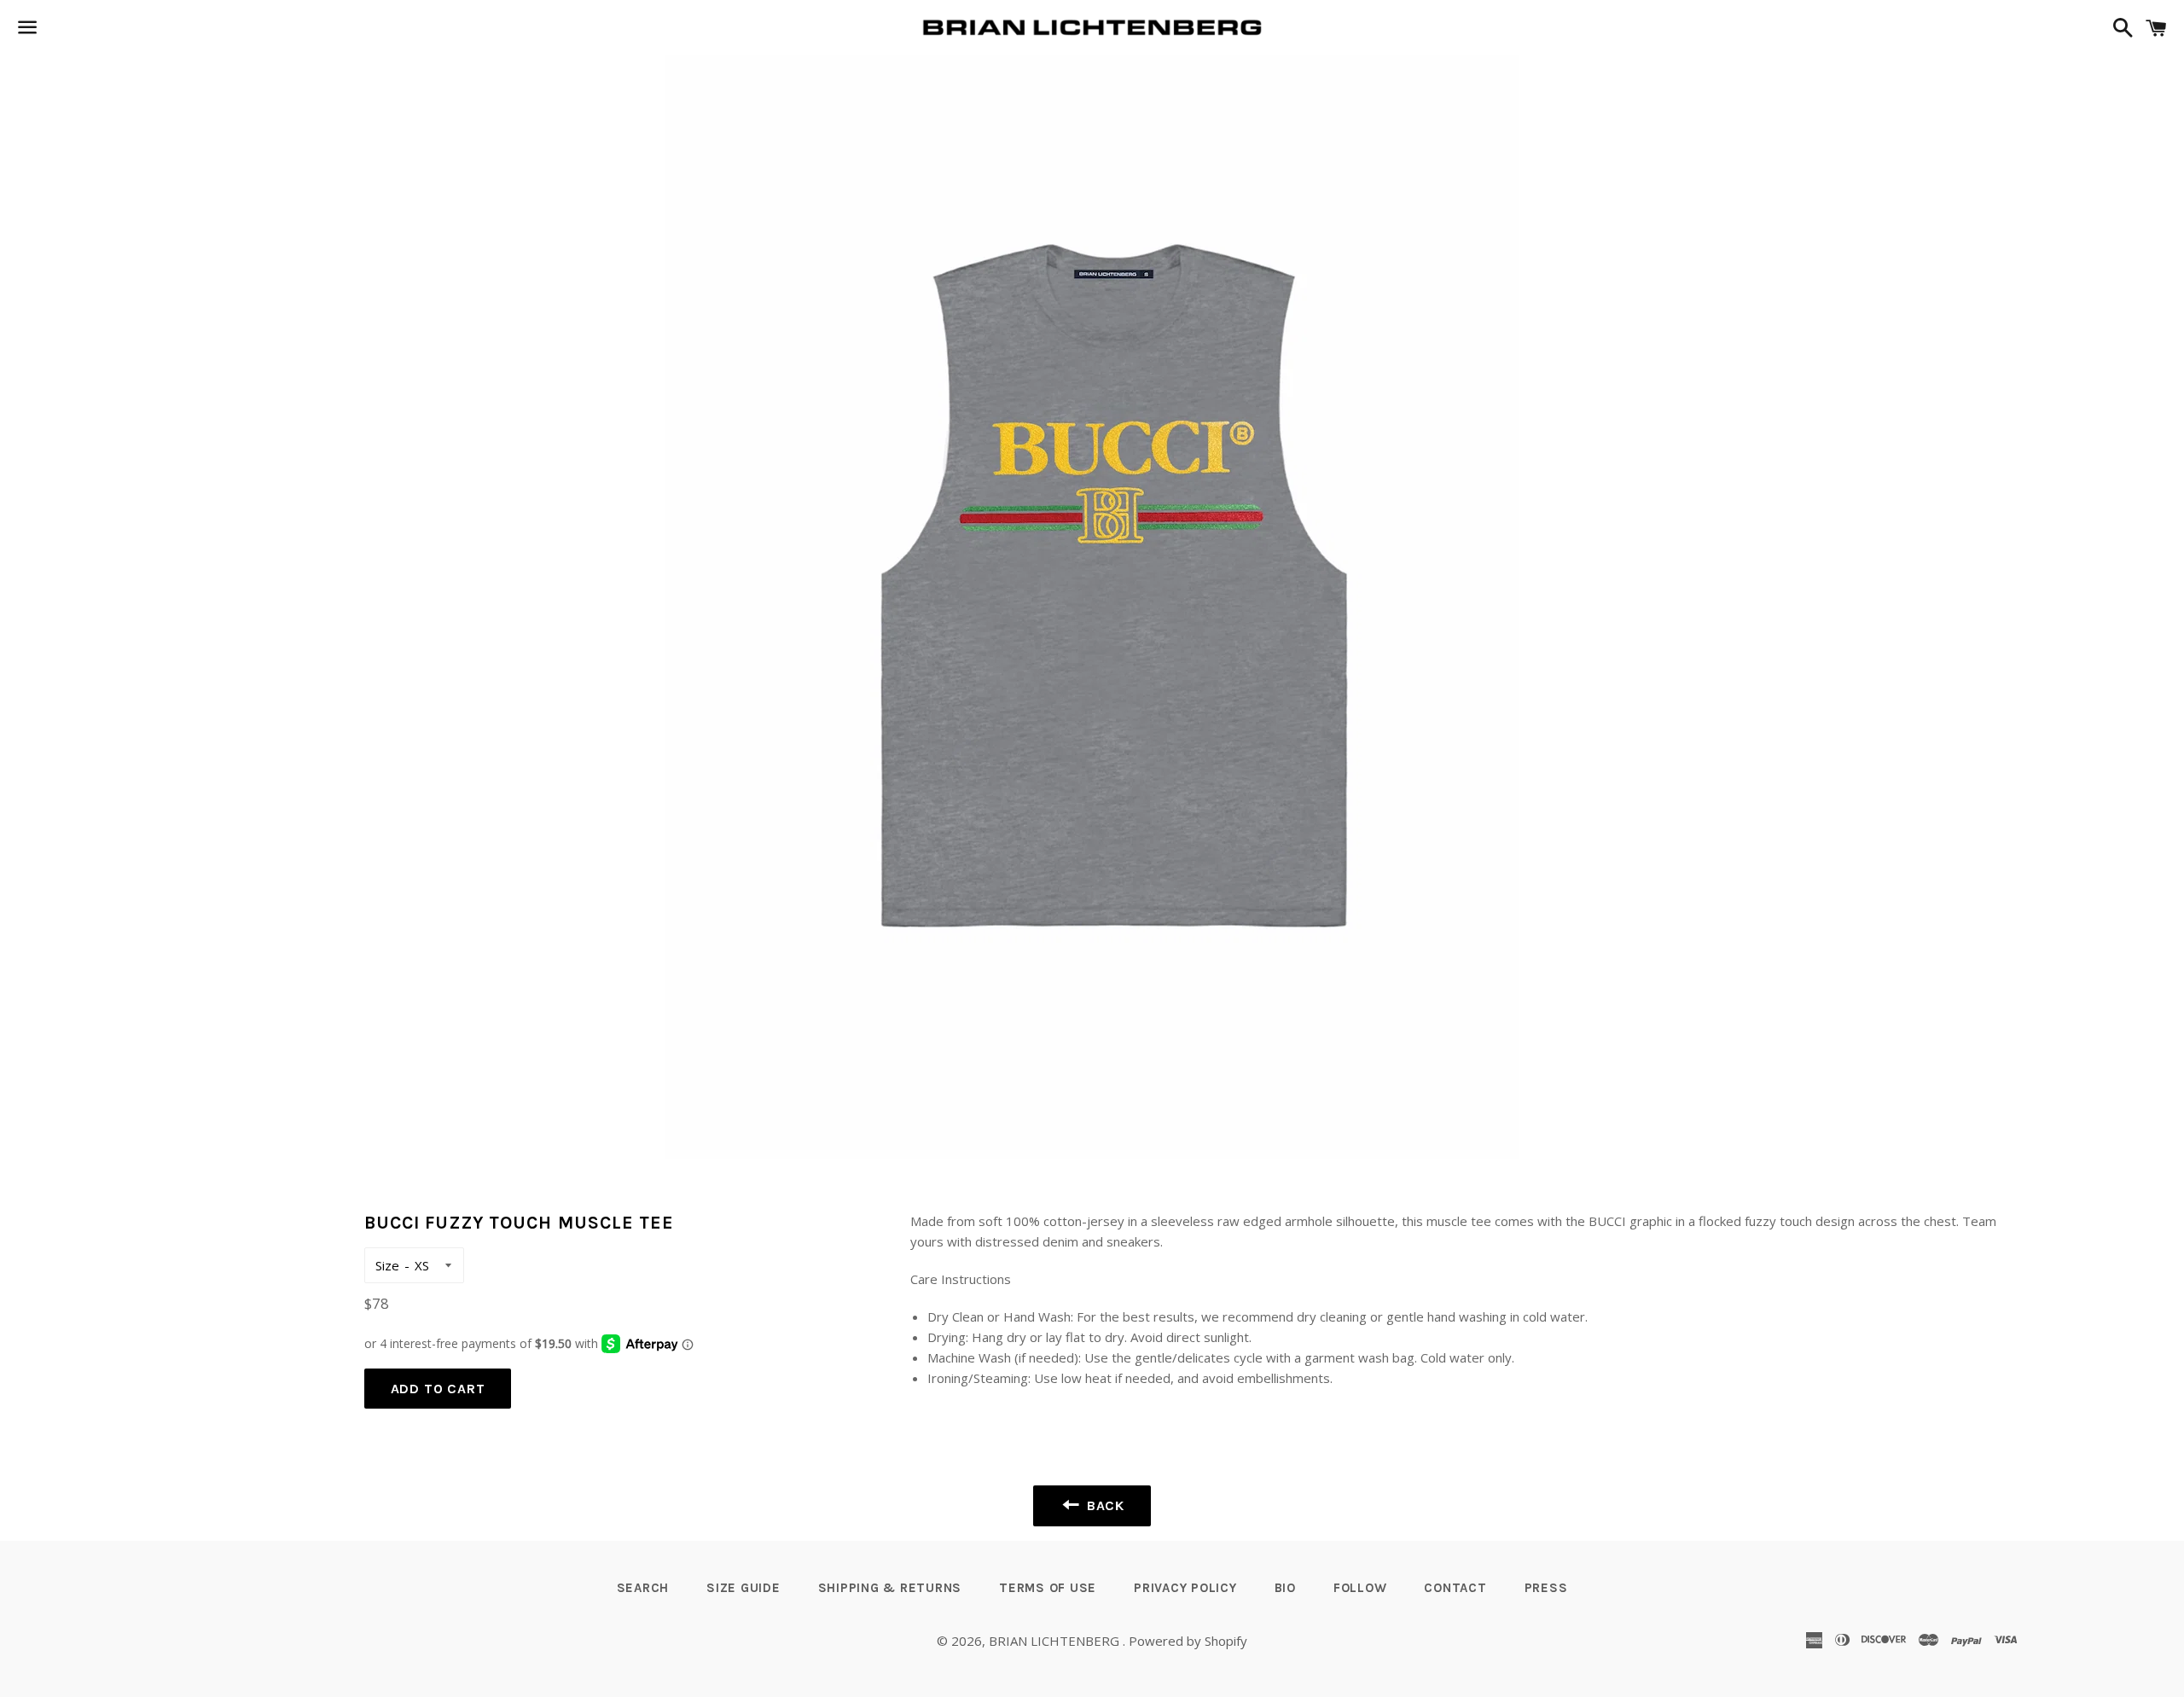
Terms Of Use (1048, 1588)
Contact (1455, 1588)
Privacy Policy (1185, 1588)
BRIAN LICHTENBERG (1056, 1641)
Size (387, 1265)
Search (643, 1588)
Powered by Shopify (1188, 1641)
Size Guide (743, 1588)
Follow (1360, 1588)
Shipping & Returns (890, 1588)
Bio (1285, 1588)
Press (1546, 1588)
